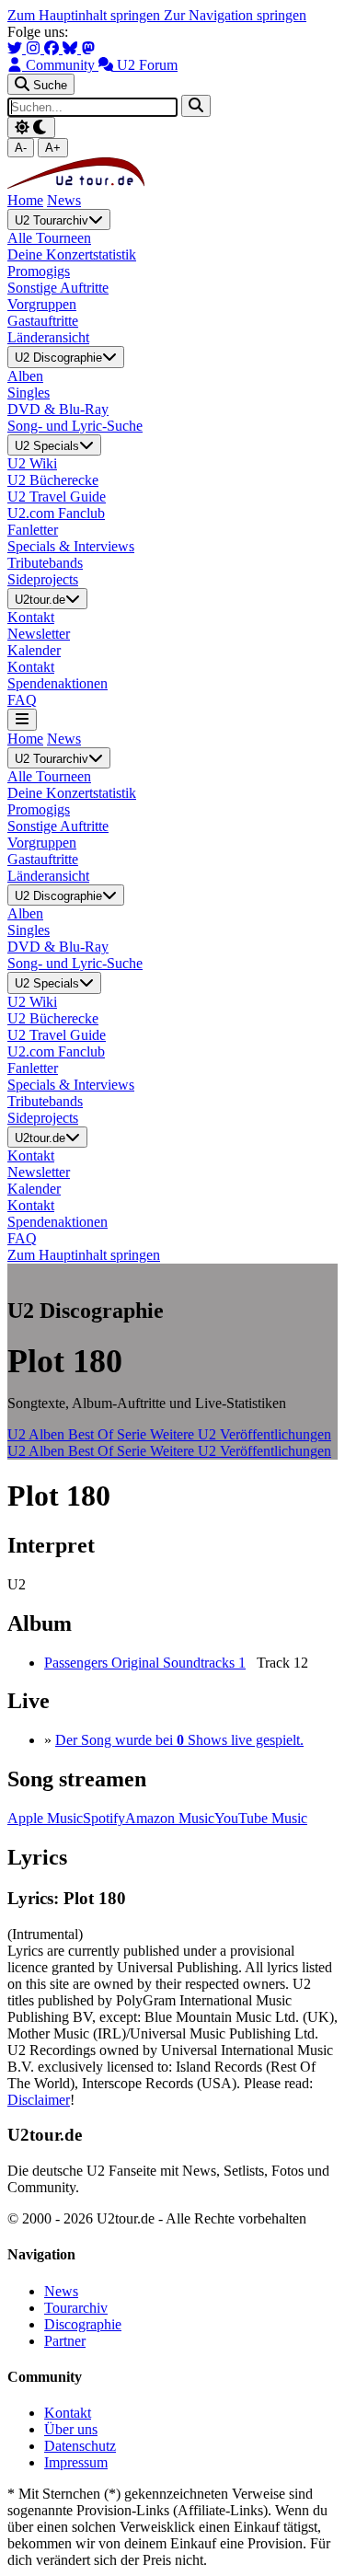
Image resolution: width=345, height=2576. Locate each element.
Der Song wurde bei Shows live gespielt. (179, 1740)
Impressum (76, 2462)
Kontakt (68, 2413)
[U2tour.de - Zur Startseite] (76, 184)
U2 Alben (38, 1434)
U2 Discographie (58, 358)
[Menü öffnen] (22, 719)
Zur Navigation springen (235, 15)
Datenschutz (80, 2446)
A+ (53, 148)
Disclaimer (39, 2100)
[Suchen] (196, 105)
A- (21, 148)
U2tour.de (40, 600)
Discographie (83, 2324)
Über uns (71, 2429)
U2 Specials (47, 446)
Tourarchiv (76, 2308)
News (64, 200)
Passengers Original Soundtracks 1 (145, 1663)
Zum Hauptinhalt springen (86, 15)
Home (25, 200)
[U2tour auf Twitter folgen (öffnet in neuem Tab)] (17, 48)
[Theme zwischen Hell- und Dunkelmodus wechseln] (31, 127)
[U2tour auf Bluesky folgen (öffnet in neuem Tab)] (72, 48)
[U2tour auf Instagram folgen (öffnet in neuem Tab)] (35, 48)
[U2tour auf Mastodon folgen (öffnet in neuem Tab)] (88, 48)
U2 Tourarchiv (52, 220)
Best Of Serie (109, 1434)
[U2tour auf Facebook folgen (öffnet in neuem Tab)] (53, 48)
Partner (65, 2341)
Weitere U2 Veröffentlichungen (241, 1434)
